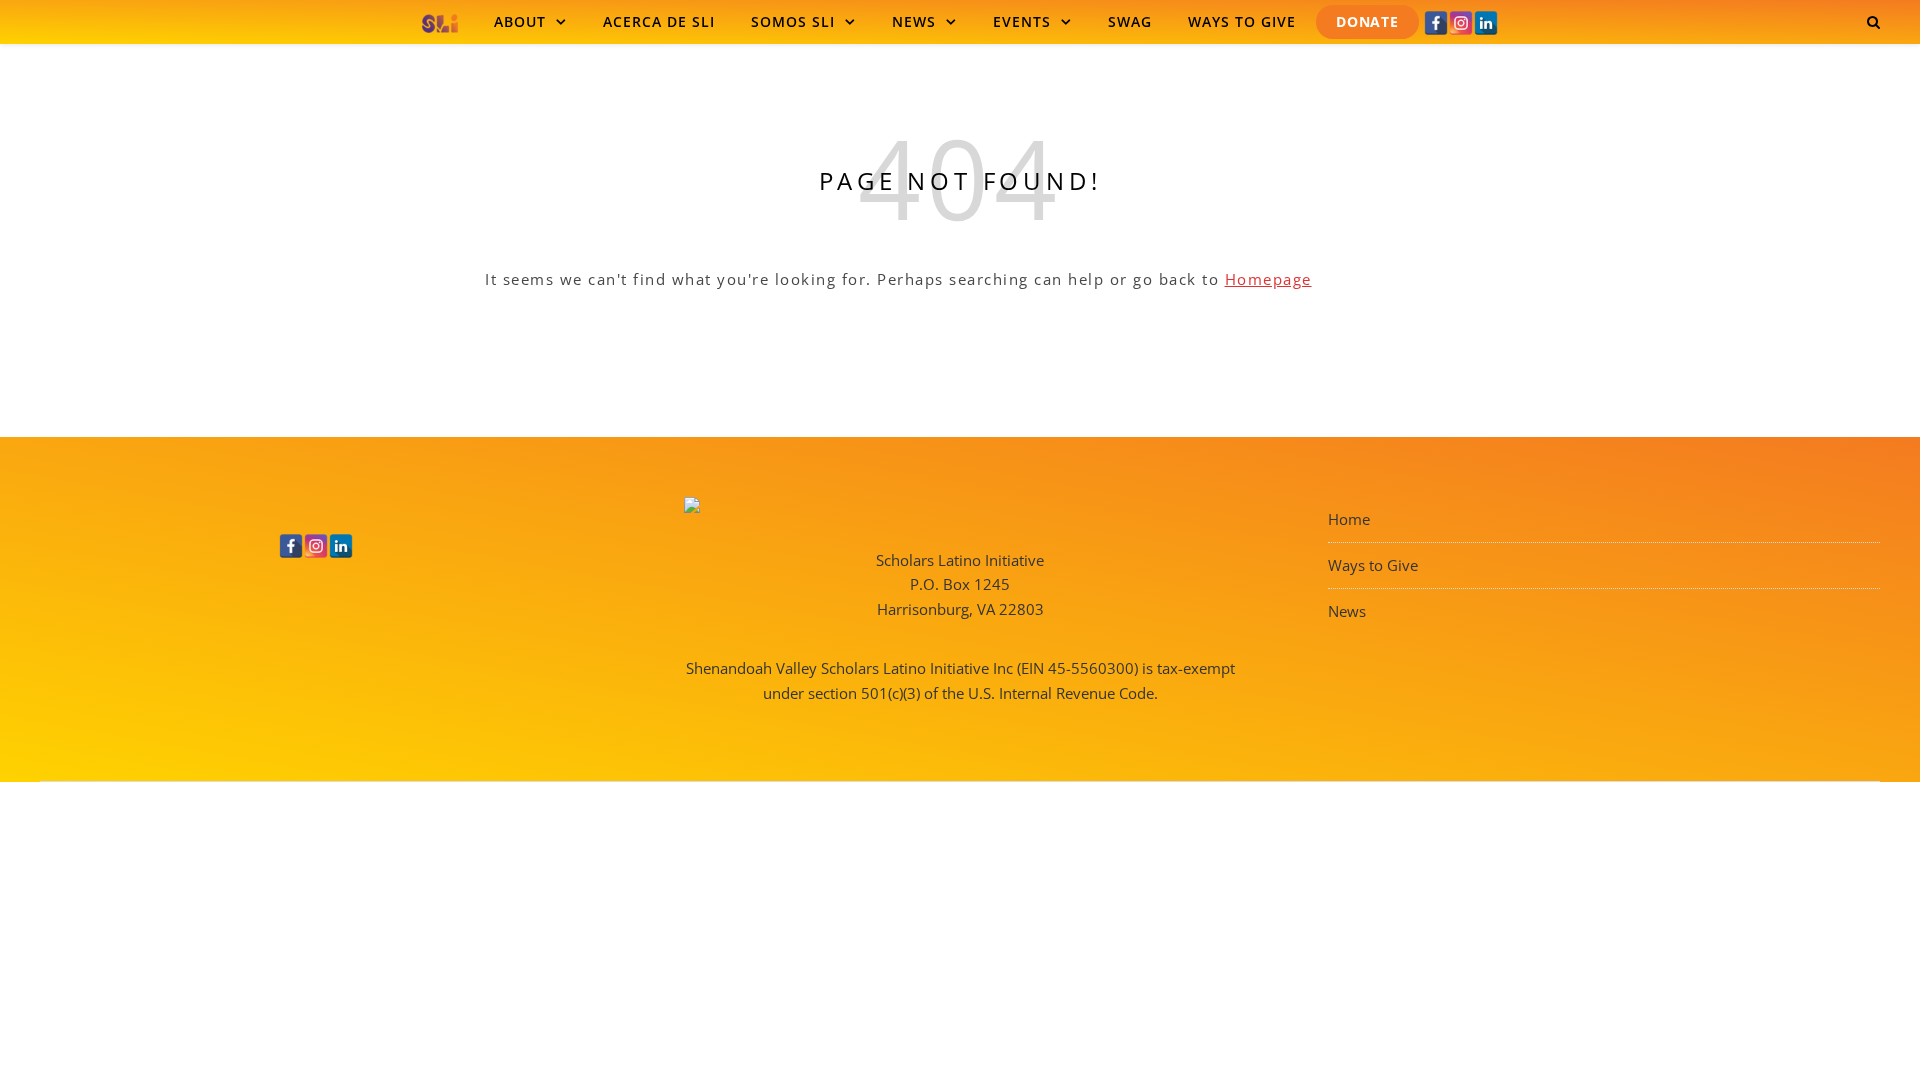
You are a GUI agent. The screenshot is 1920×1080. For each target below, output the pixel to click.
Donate (1367, 21)
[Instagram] (1461, 23)
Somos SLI (793, 21)
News (914, 21)
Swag (1130, 21)
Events (1022, 21)
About (520, 21)
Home (1349, 519)
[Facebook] (1436, 23)
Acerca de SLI (659, 21)
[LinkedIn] (1486, 23)
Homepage (1268, 279)
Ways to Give (1242, 21)
